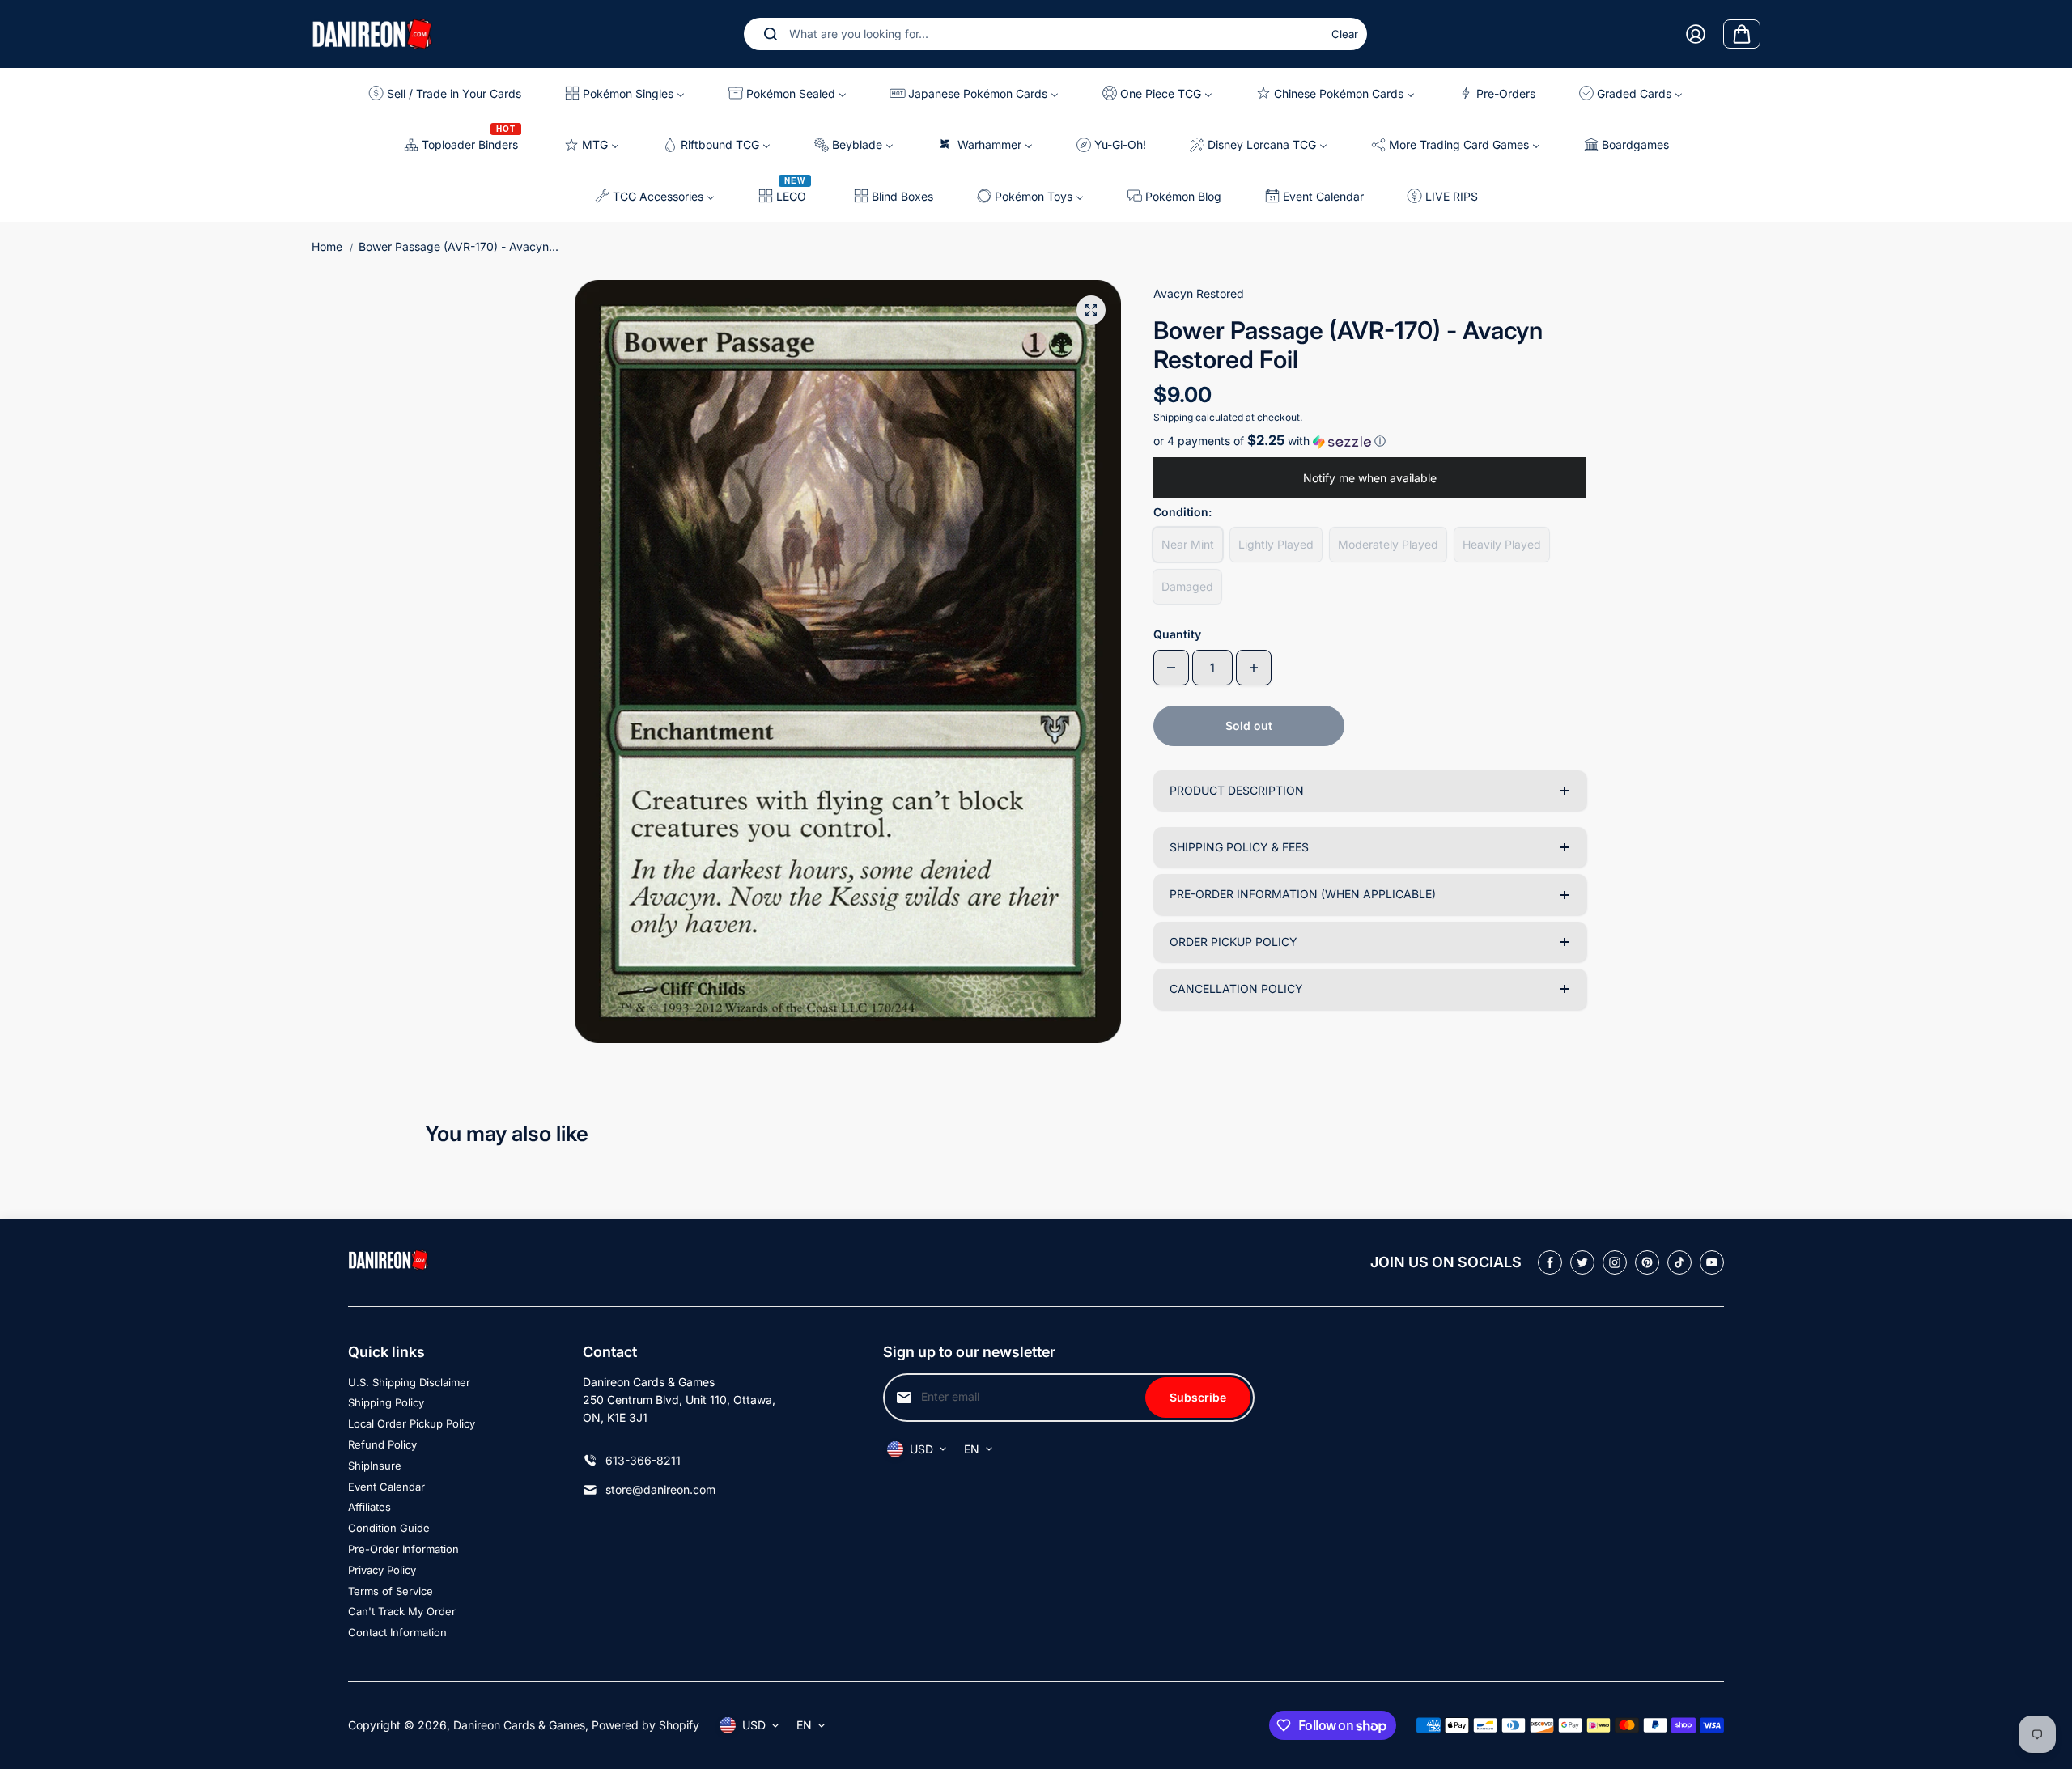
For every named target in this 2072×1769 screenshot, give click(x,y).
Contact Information (397, 1632)
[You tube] (1712, 1262)
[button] (1370, 441)
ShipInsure (375, 1466)
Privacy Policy (382, 1570)
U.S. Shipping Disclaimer (409, 1382)
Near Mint (1188, 544)
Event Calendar (386, 1487)
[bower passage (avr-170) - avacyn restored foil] (1091, 310)
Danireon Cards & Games (519, 1725)
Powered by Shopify (645, 1725)
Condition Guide (389, 1528)
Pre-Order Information (403, 1549)
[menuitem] (451, 93)
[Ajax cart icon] (1742, 34)
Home (327, 246)
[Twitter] (1582, 1262)
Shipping (1173, 417)
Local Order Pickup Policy (412, 1423)
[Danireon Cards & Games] (372, 34)
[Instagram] (1615, 1262)
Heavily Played (1502, 544)
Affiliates (369, 1507)
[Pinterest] (1647, 1262)
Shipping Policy (386, 1402)
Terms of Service (391, 1591)
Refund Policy (382, 1444)
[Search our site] (771, 34)
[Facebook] (1550, 1262)
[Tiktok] (1679, 1262)
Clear (1345, 34)
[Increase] (1254, 668)
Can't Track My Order (402, 1611)
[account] (1696, 34)
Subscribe (1198, 1397)
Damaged (1187, 586)
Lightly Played (1276, 544)
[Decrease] (1171, 668)
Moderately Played (1388, 544)
